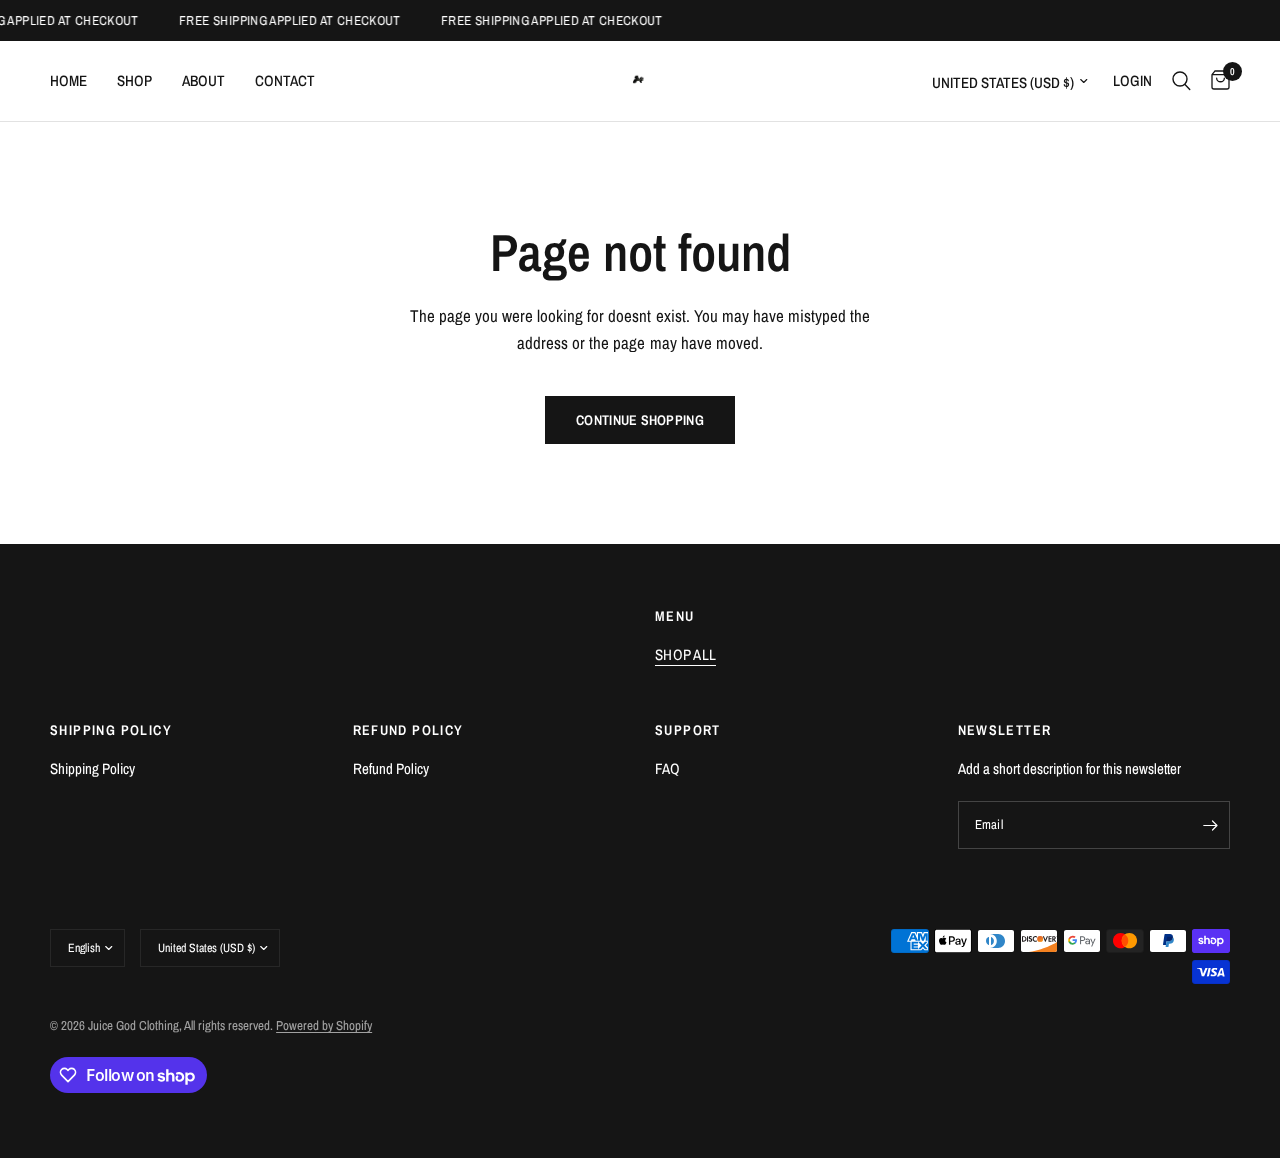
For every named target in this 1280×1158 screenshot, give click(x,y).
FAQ (667, 768)
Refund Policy (391, 768)
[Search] (1181, 81)
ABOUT (203, 80)
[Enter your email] (1210, 825)
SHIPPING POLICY (111, 730)
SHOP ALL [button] (685, 654)
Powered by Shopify (324, 1025)
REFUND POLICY (408, 730)
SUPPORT (688, 730)
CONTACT (285, 80)
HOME (68, 80)
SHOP (134, 80)
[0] (1215, 81)
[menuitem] (76, 81)
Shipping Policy (92, 768)
